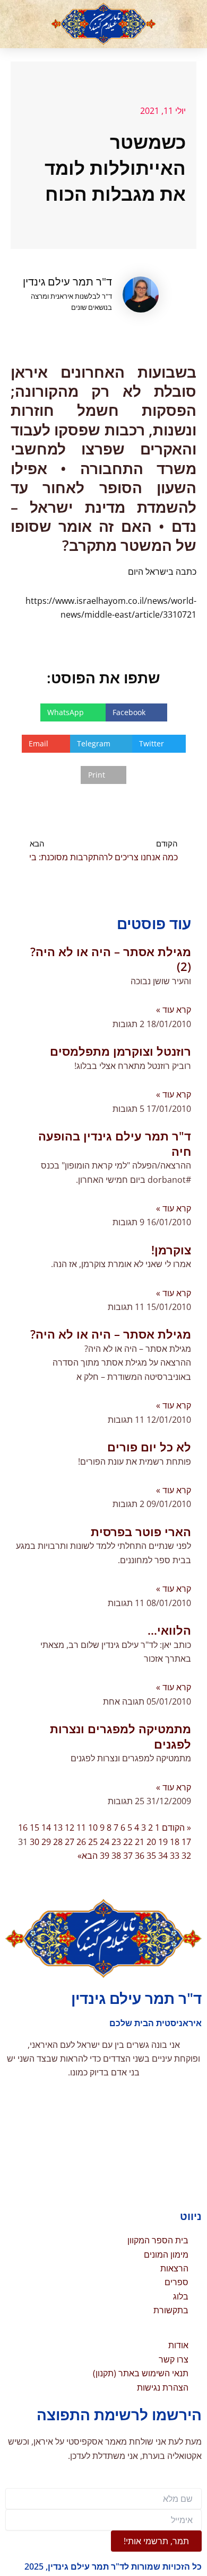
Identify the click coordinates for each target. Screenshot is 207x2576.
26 (81, 1842)
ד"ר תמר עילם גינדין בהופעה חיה (115, 1143)
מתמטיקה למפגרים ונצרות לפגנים (120, 1736)
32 (186, 1856)
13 (58, 1828)
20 (151, 1842)
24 (105, 1842)
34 (163, 1856)
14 (46, 1828)
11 (81, 1828)
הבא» (88, 1856)
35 (151, 1856)
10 (93, 1828)
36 (140, 1856)
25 (93, 1842)
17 (186, 1842)
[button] (186, 24)
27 (70, 1842)
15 (34, 1828)
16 (23, 1828)
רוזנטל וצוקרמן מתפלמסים (120, 1051)
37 (128, 1856)
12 (70, 1828)
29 (46, 1842)
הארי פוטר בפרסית (141, 1531)
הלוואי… (169, 1630)
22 (128, 1842)
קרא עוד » (174, 1010)
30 (34, 1842)
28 (58, 1842)
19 (163, 1842)
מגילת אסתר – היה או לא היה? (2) (111, 959)
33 (175, 1856)
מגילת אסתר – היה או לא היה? (111, 1334)
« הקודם (176, 1828)
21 (140, 1842)
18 (175, 1842)
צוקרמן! (171, 1250)
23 (116, 1842)
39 (105, 1856)
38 (116, 1856)
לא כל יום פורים (149, 1447)
